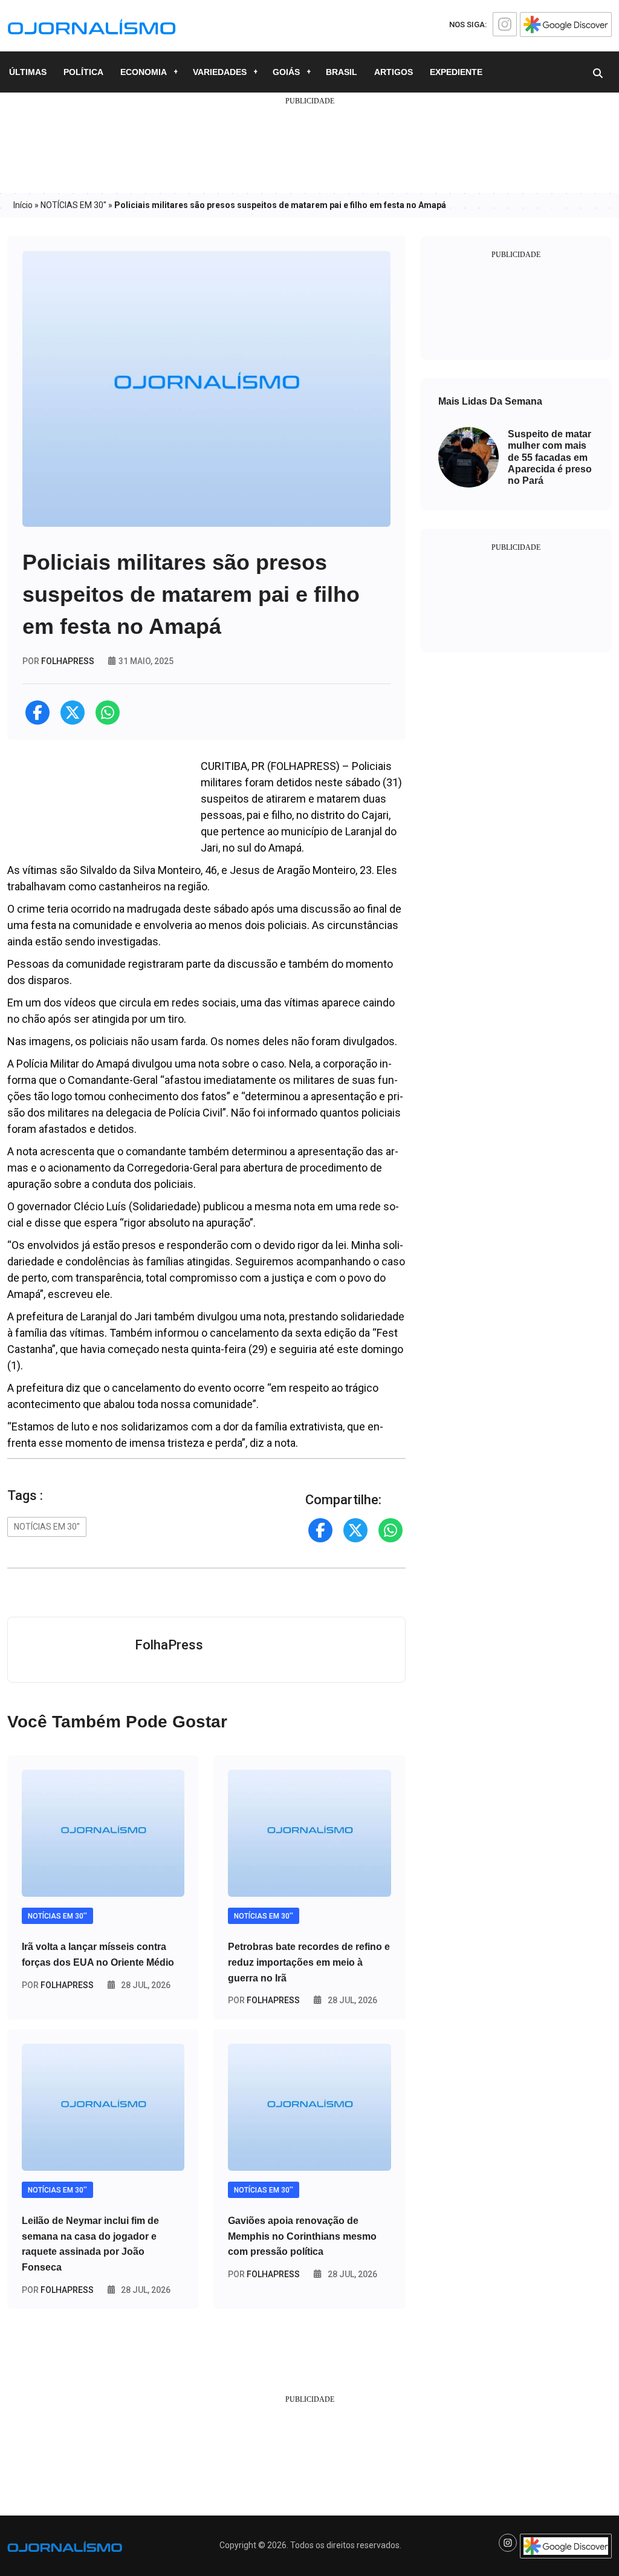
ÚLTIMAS (28, 72)
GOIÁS (286, 72)
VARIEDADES (220, 72)
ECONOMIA (144, 72)
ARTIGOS (394, 72)
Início (23, 205)
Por (58, 1985)
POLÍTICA (83, 72)
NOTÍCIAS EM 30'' (73, 205)
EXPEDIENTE (456, 72)
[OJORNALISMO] (92, 25)
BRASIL (342, 72)
